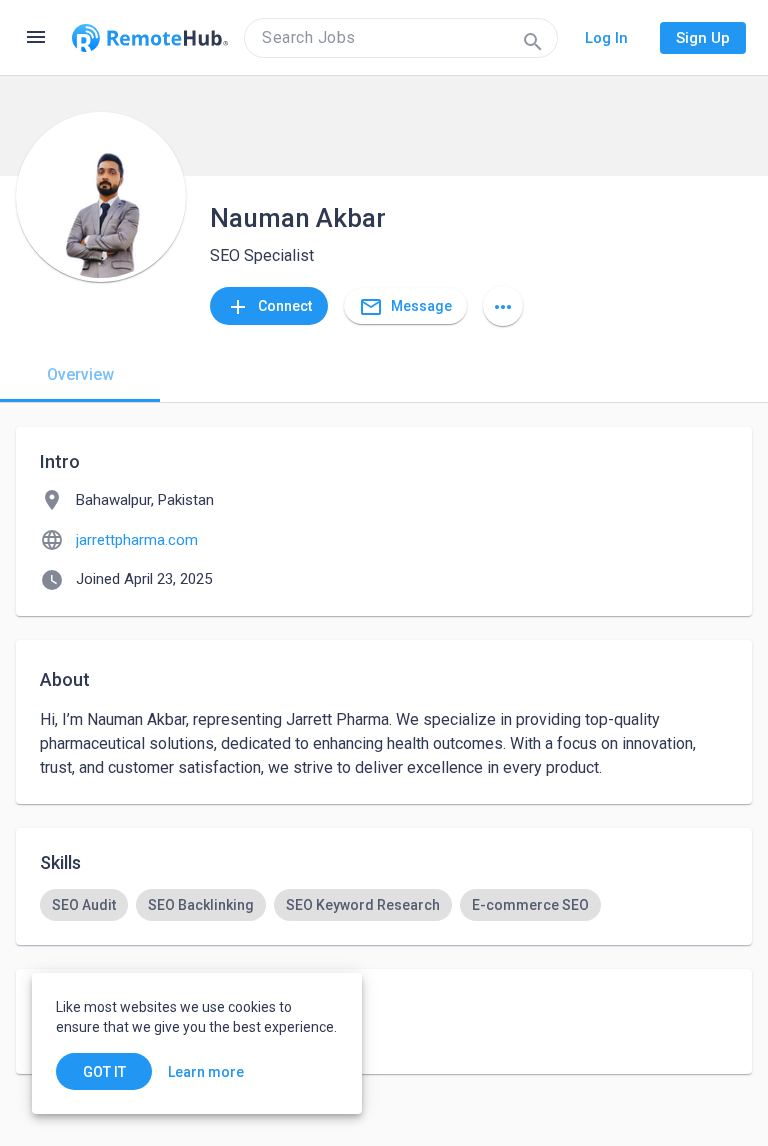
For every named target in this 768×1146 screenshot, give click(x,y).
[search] (401, 38)
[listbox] (384, 905)
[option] (84, 905)
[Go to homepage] (150, 38)
